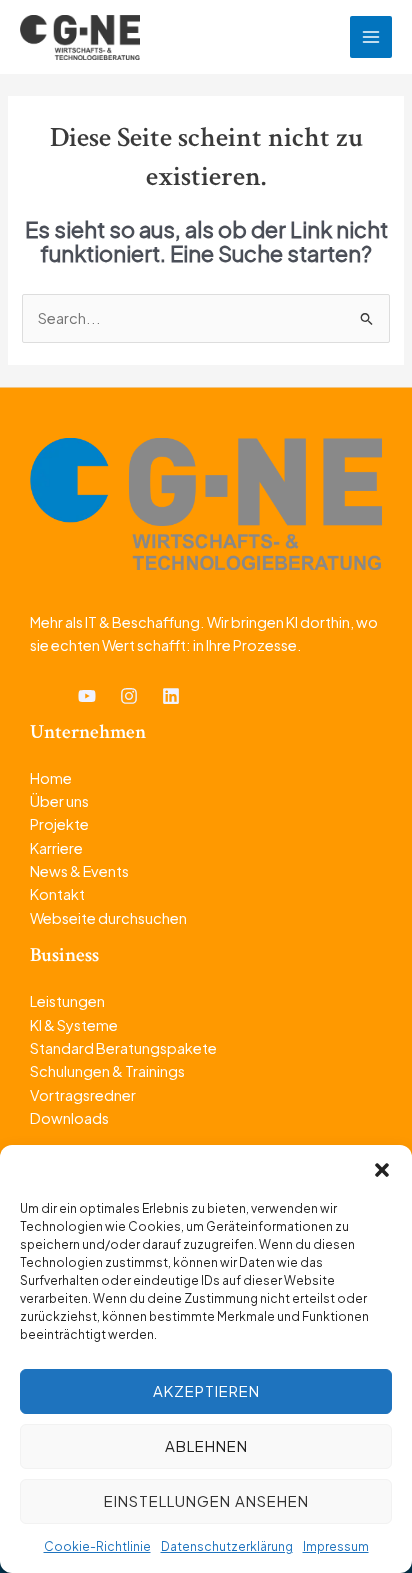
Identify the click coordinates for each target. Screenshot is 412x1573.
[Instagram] (129, 696)
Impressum (336, 1546)
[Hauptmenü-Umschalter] (371, 37)
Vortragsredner (83, 1095)
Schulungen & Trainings (107, 1071)
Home (51, 778)
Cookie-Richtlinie (97, 1546)
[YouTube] (87, 696)
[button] (382, 1170)
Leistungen (67, 1001)
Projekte (59, 824)
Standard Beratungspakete (123, 1048)
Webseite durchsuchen (108, 918)
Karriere (56, 848)
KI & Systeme (74, 1025)
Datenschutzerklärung (227, 1546)
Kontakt (57, 894)
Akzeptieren (206, 1390)
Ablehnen (206, 1445)
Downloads (69, 1118)
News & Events (79, 871)
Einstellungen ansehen (206, 1500)
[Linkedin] (171, 696)
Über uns (59, 801)
